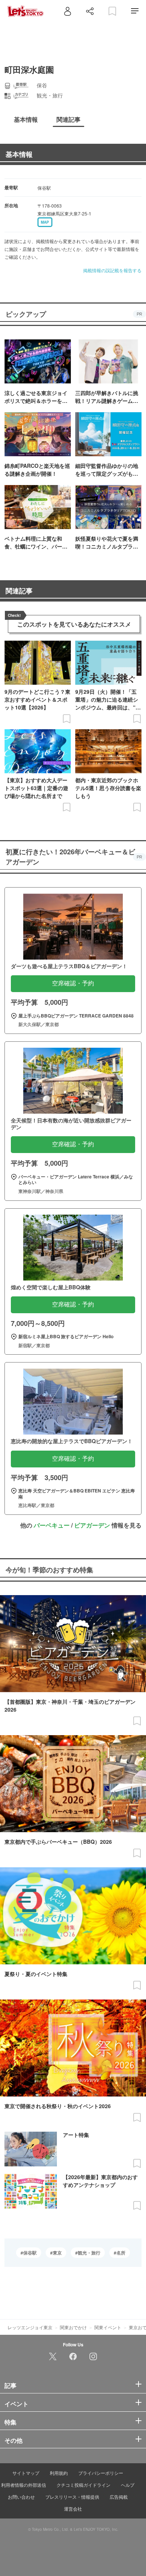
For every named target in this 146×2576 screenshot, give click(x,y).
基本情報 (19, 154)
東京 (57, 2253)
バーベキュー (52, 1525)
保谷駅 (30, 2253)
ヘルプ (128, 2485)
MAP (45, 222)
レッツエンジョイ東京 (30, 2327)
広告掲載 (119, 2497)
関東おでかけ (73, 2327)
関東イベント (108, 2327)
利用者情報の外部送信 (24, 2485)
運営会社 (73, 2509)
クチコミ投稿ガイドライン (83, 2485)
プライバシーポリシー (101, 2473)
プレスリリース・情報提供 (72, 2497)
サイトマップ (26, 2473)
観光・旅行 (89, 2253)
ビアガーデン (92, 1525)
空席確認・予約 (73, 983)
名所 (121, 2253)
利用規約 (59, 2473)
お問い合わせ (21, 2497)
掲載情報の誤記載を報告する (112, 270)
